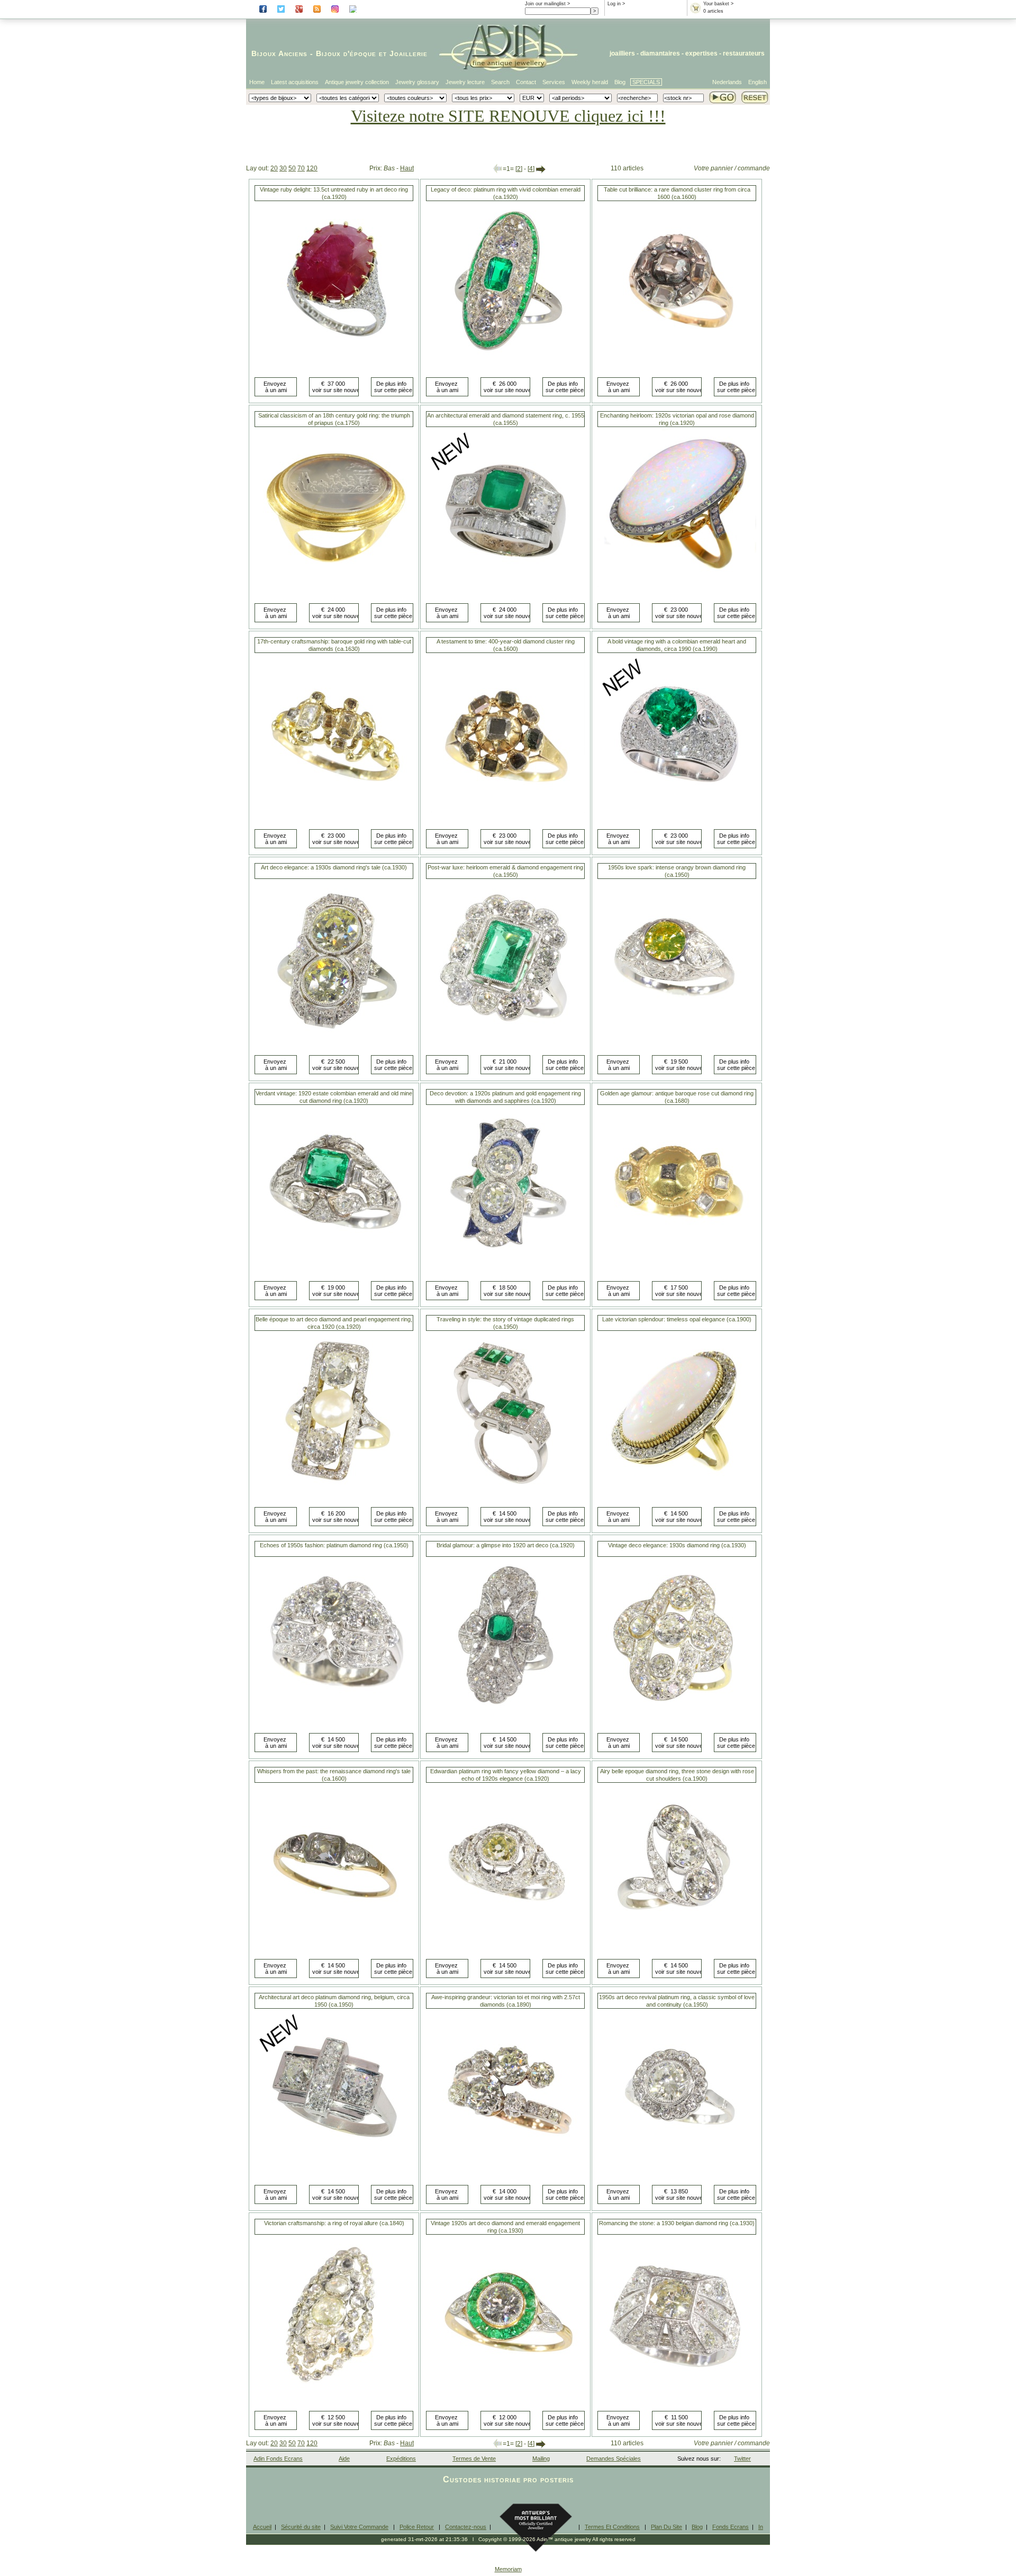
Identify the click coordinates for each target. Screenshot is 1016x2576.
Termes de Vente (474, 2459)
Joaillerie (409, 53)
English (758, 82)
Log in (614, 4)
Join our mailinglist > (547, 4)
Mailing (541, 2459)
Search (500, 82)
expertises (701, 53)
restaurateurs (744, 53)
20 (274, 168)
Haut (407, 168)
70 (301, 168)
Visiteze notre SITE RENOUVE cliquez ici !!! (508, 116)
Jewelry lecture (465, 82)
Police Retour (417, 2527)
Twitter (742, 2459)
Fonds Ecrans (731, 2527)
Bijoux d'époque (346, 53)
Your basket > (718, 4)
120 (312, 168)
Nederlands (727, 82)
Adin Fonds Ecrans (278, 2459)
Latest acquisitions (295, 82)
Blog (620, 82)
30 (283, 168)
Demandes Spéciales (614, 2459)
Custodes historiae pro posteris (508, 2479)
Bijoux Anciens (279, 53)
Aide (344, 2459)
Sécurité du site (301, 2527)
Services (554, 82)
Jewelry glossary (417, 82)
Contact (526, 82)
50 (292, 168)
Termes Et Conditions (612, 2527)
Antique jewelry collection (357, 82)
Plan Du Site (666, 2527)
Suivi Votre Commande (359, 2527)
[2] (519, 169)
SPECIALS (646, 82)
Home (257, 82)
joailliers (622, 53)
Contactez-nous (466, 2527)
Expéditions (401, 2459)
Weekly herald (590, 82)
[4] (531, 169)
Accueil (262, 2527)
